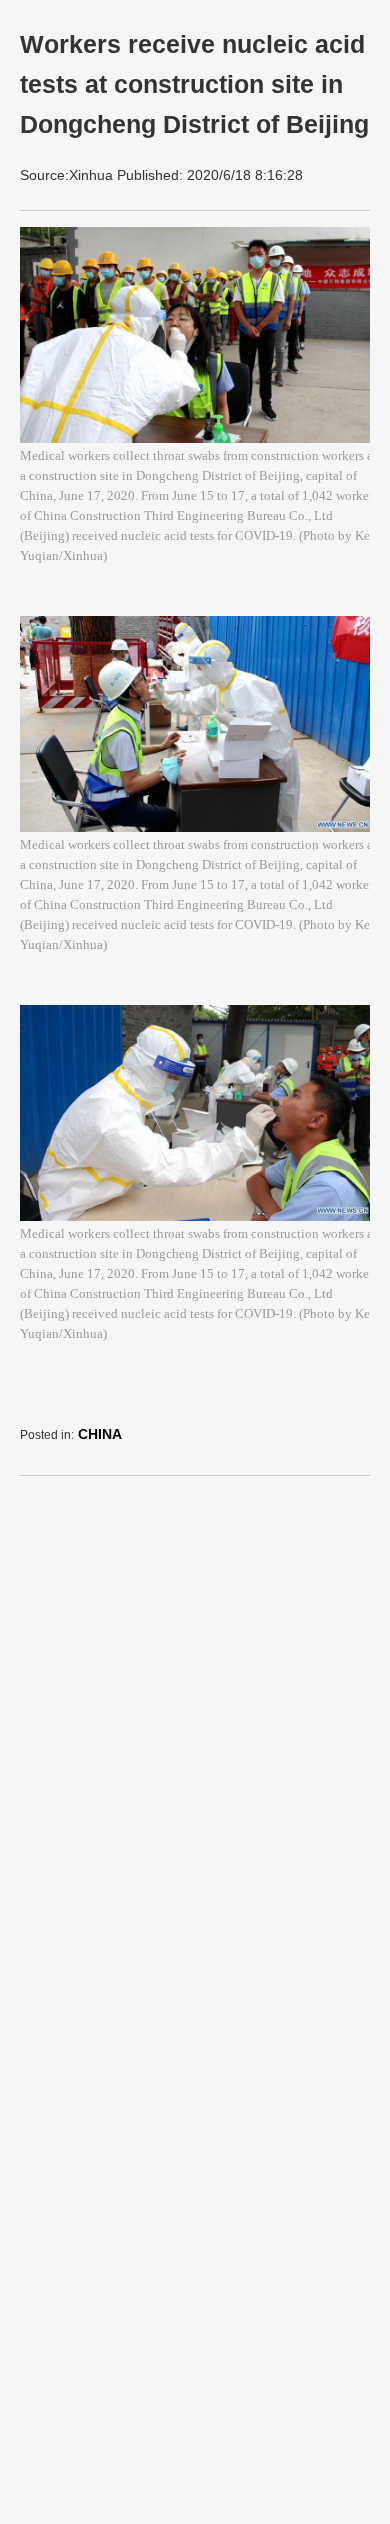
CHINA (100, 1434)
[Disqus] (200, 1742)
